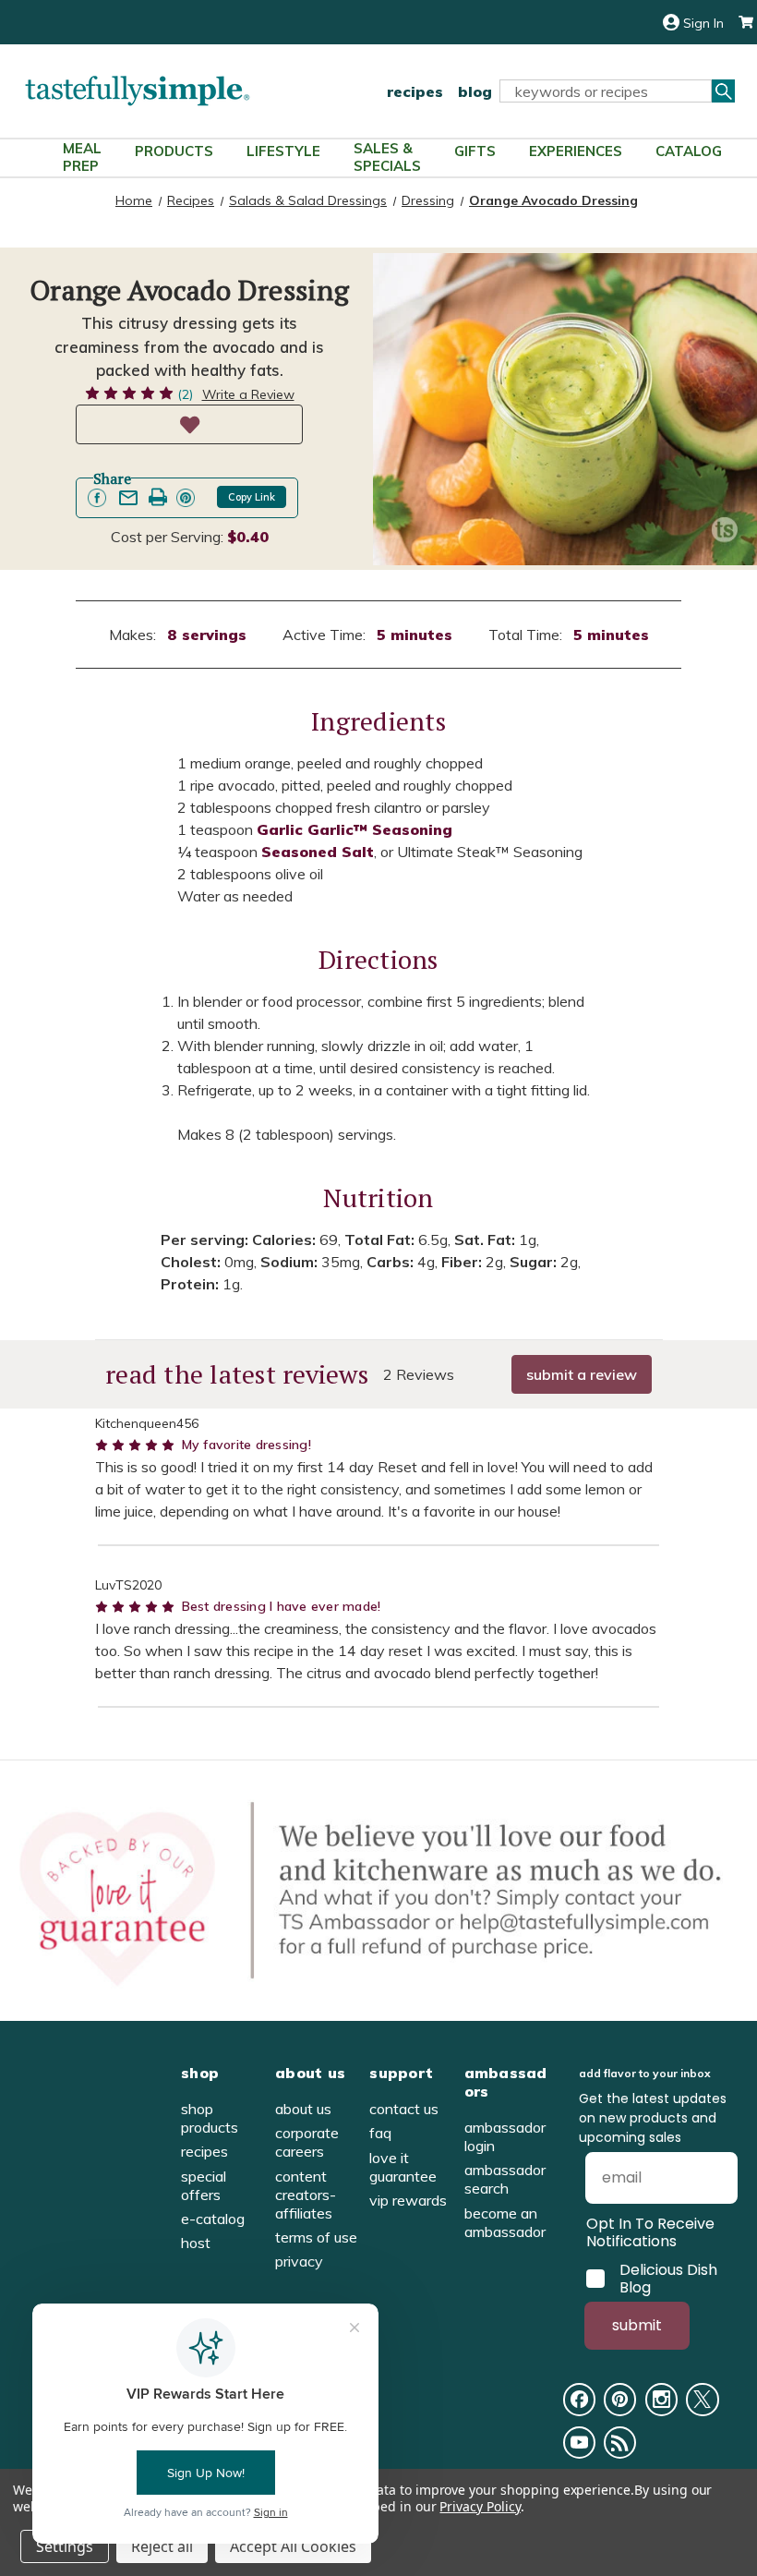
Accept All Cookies (293, 2546)
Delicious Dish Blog (668, 2279)
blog (475, 91)
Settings (65, 2546)
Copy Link (252, 497)
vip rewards (408, 2200)
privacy (299, 2261)
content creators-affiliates (306, 2195)
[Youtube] (579, 2443)
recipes (415, 91)
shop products (210, 2118)
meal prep (82, 157)
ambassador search (505, 2179)
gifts (475, 151)
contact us (404, 2109)
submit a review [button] (582, 1374)
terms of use (316, 2237)
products (174, 151)
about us (303, 2109)
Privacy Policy (480, 2506)
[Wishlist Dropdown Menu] (189, 424)
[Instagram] (661, 2399)
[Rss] (620, 2443)
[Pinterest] (620, 2399)
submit (637, 2325)
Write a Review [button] (248, 394)
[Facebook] (579, 2399)
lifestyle (283, 151)
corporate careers (307, 2142)
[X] (702, 2399)
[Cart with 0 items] (739, 23)
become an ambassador (505, 2222)
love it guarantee (403, 2167)
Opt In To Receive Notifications (650, 2232)
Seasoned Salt (318, 852)
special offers (204, 2185)
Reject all (162, 2546)
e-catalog (213, 2219)
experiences (576, 151)
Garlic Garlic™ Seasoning (354, 829)
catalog (689, 151)
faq (380, 2133)
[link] (97, 498)
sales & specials (387, 157)
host (196, 2243)
